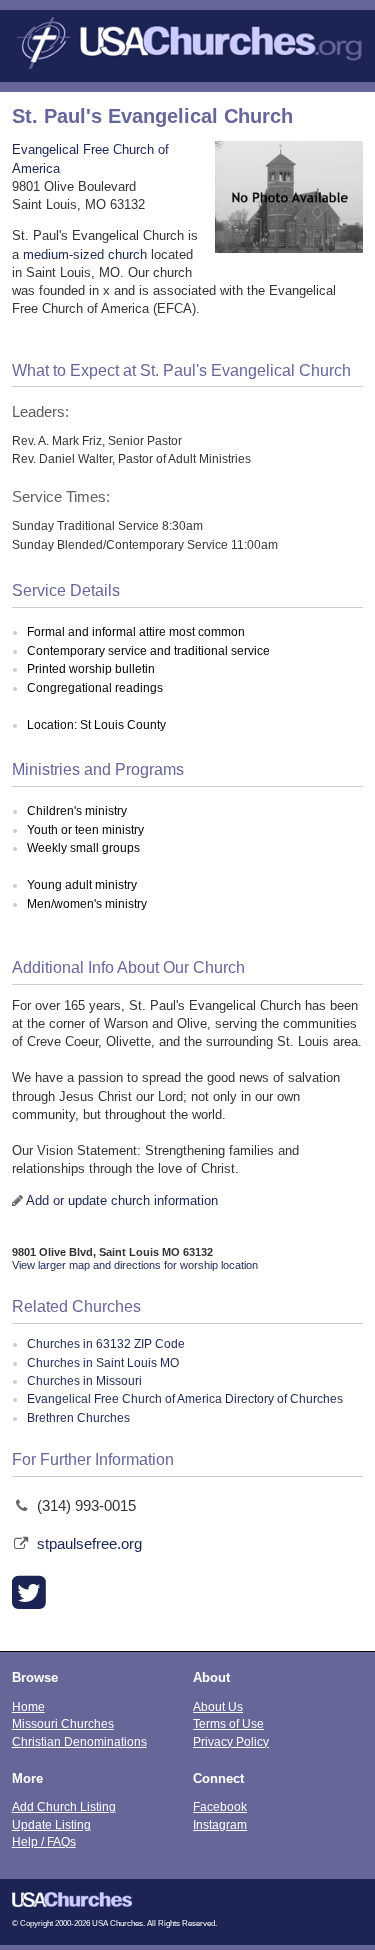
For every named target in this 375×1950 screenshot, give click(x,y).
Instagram (220, 1824)
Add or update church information (122, 1200)
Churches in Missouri (84, 1381)
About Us (218, 1706)
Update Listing (51, 1824)
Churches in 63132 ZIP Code (106, 1344)
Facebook (220, 1806)
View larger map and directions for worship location (135, 1265)
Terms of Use (228, 1723)
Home (28, 1706)
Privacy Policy (231, 1741)
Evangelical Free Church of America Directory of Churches (185, 1399)
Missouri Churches (63, 1723)
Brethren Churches (78, 1418)
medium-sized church (85, 254)
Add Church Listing (64, 1806)
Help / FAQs (44, 1841)
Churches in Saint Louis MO (103, 1363)
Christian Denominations (79, 1741)
